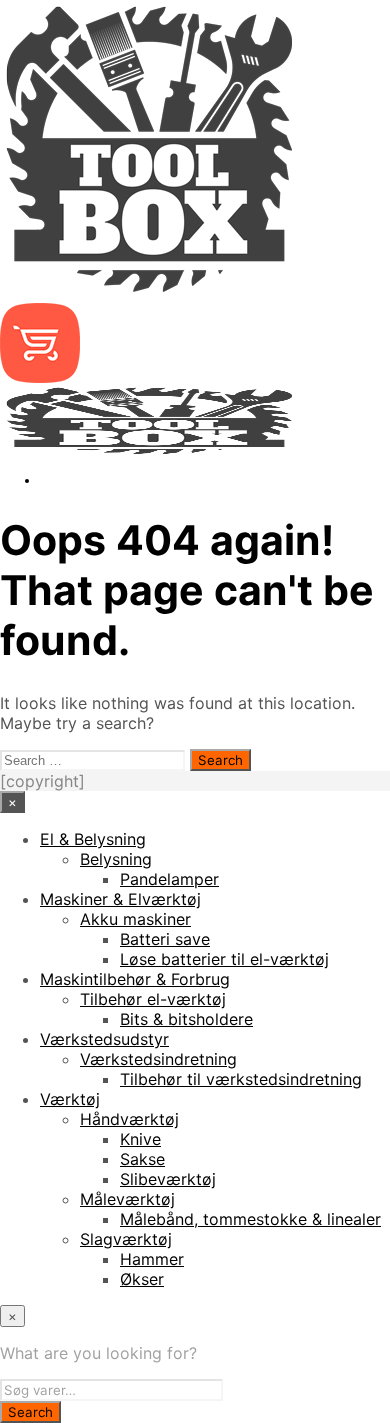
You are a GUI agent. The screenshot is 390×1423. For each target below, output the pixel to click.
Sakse (142, 1159)
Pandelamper (169, 879)
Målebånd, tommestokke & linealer (250, 1219)
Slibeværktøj (168, 1179)
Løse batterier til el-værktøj (224, 959)
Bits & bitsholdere (186, 1019)
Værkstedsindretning (158, 1059)
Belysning (116, 859)
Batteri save (165, 939)
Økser (142, 1279)
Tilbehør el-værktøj (153, 999)
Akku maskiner (135, 919)
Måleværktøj (127, 1199)
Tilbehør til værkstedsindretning (241, 1079)
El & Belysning (93, 839)
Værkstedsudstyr (104, 1039)
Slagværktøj (126, 1239)
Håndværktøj (129, 1119)
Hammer (152, 1259)
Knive (140, 1139)
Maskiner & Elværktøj (120, 899)
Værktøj (70, 1099)
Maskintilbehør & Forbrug (135, 979)
